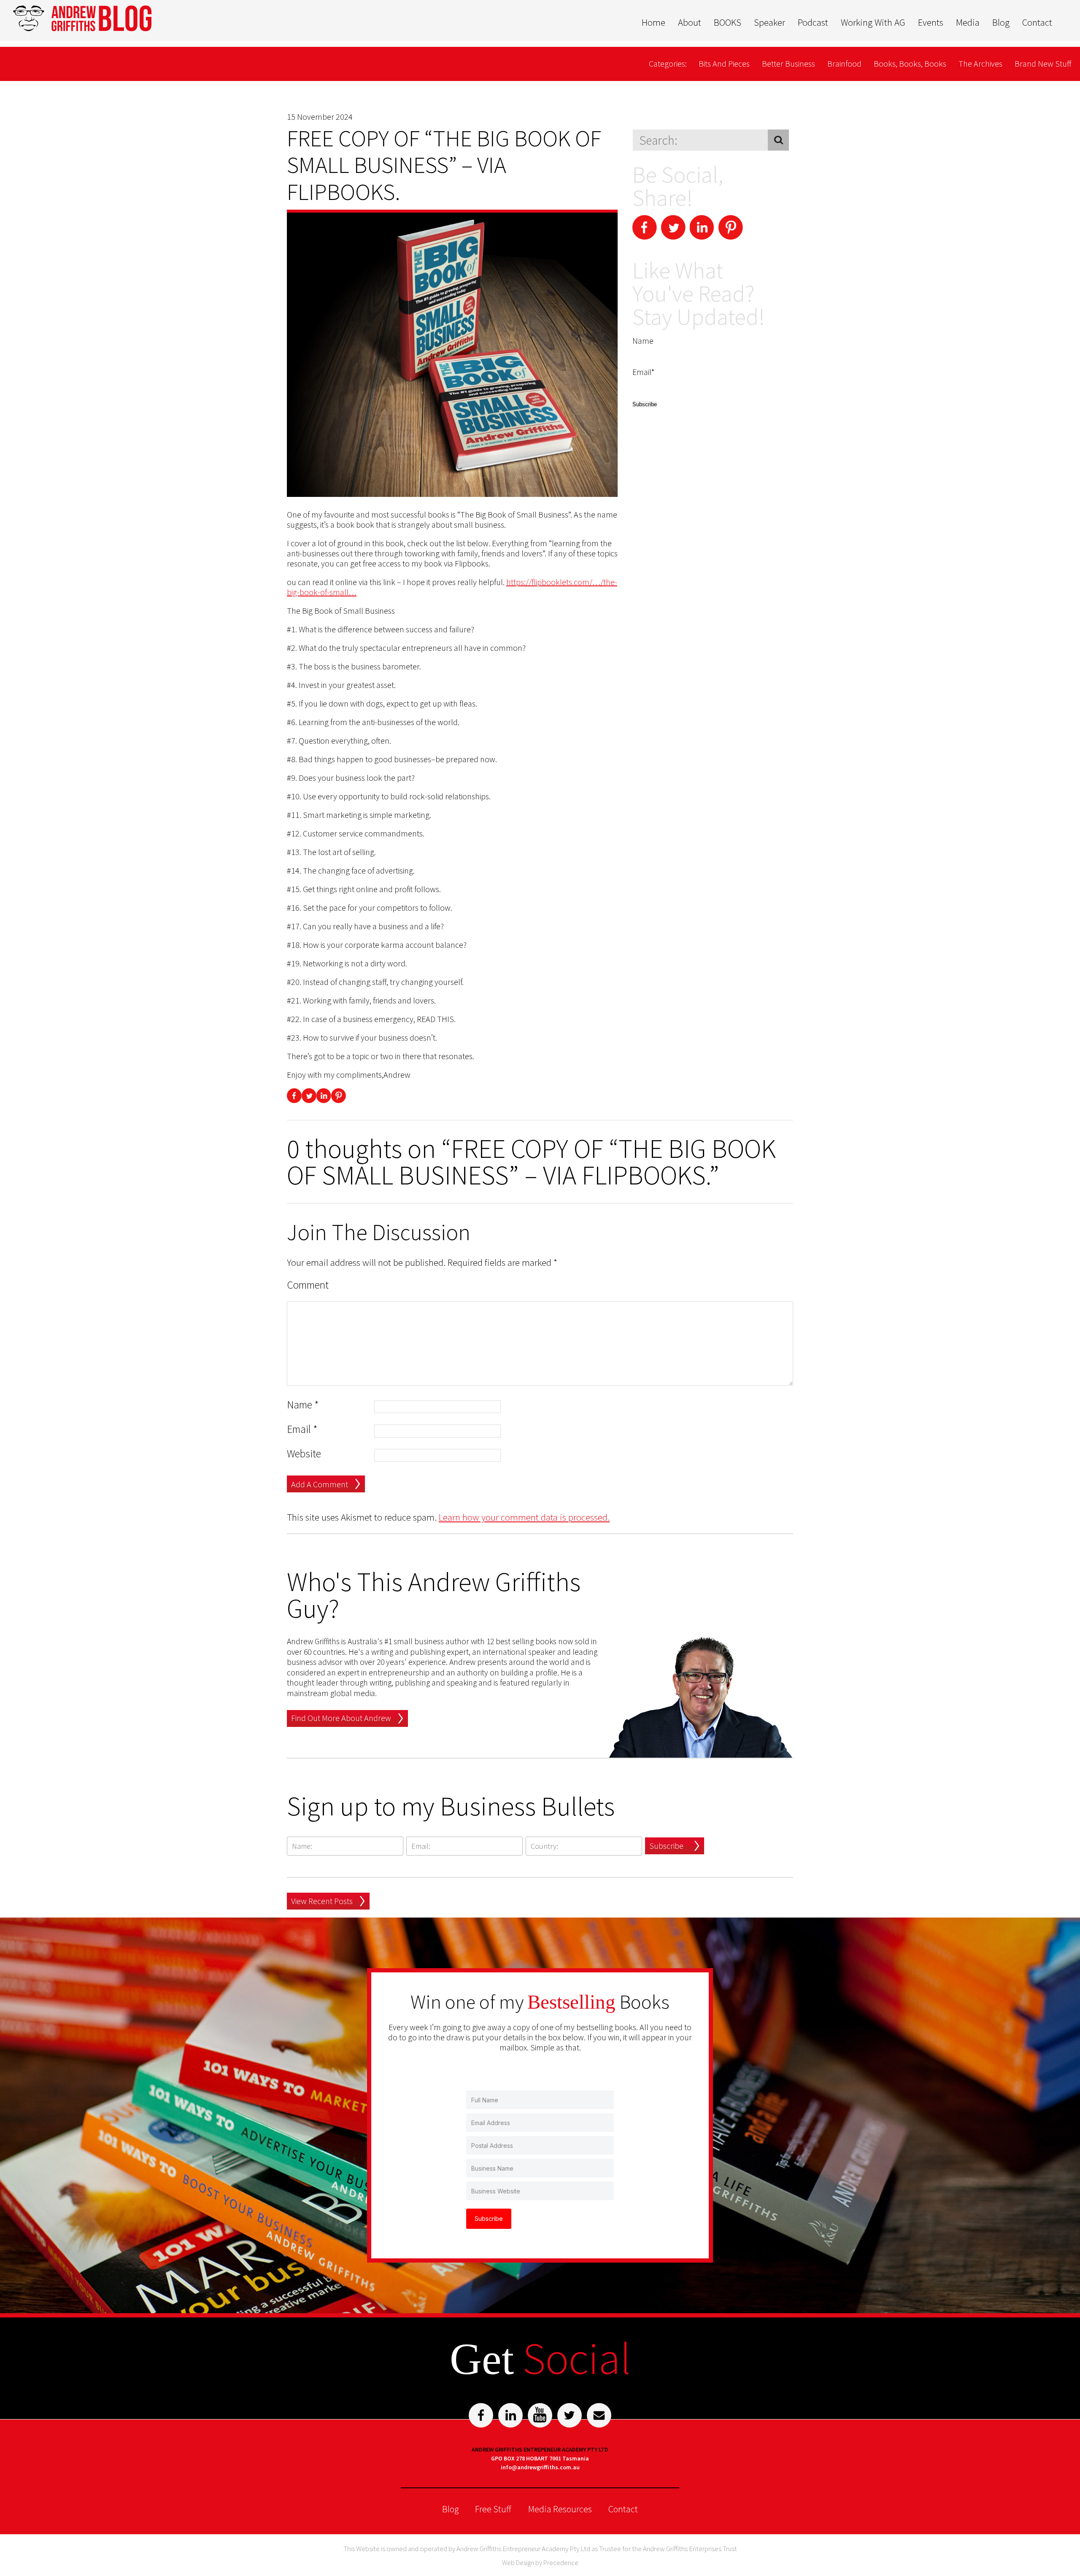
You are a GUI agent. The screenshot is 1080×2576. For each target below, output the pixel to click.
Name (303, 1405)
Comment (308, 1285)
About (690, 22)
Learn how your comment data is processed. (524, 1517)
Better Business (788, 63)
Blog (1001, 22)
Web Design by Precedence (540, 2563)
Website (304, 1454)
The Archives (980, 63)
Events (931, 22)
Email (302, 1429)
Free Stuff (493, 2509)
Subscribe (666, 1846)
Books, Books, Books (910, 63)
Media (968, 22)
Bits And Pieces (724, 63)
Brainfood (844, 63)
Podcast (813, 22)
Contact (1037, 22)
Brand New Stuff (1043, 63)
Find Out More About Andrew (341, 1718)
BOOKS (728, 22)
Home (653, 22)
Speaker (769, 22)
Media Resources (560, 2509)
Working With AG (873, 22)
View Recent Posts (322, 1901)
